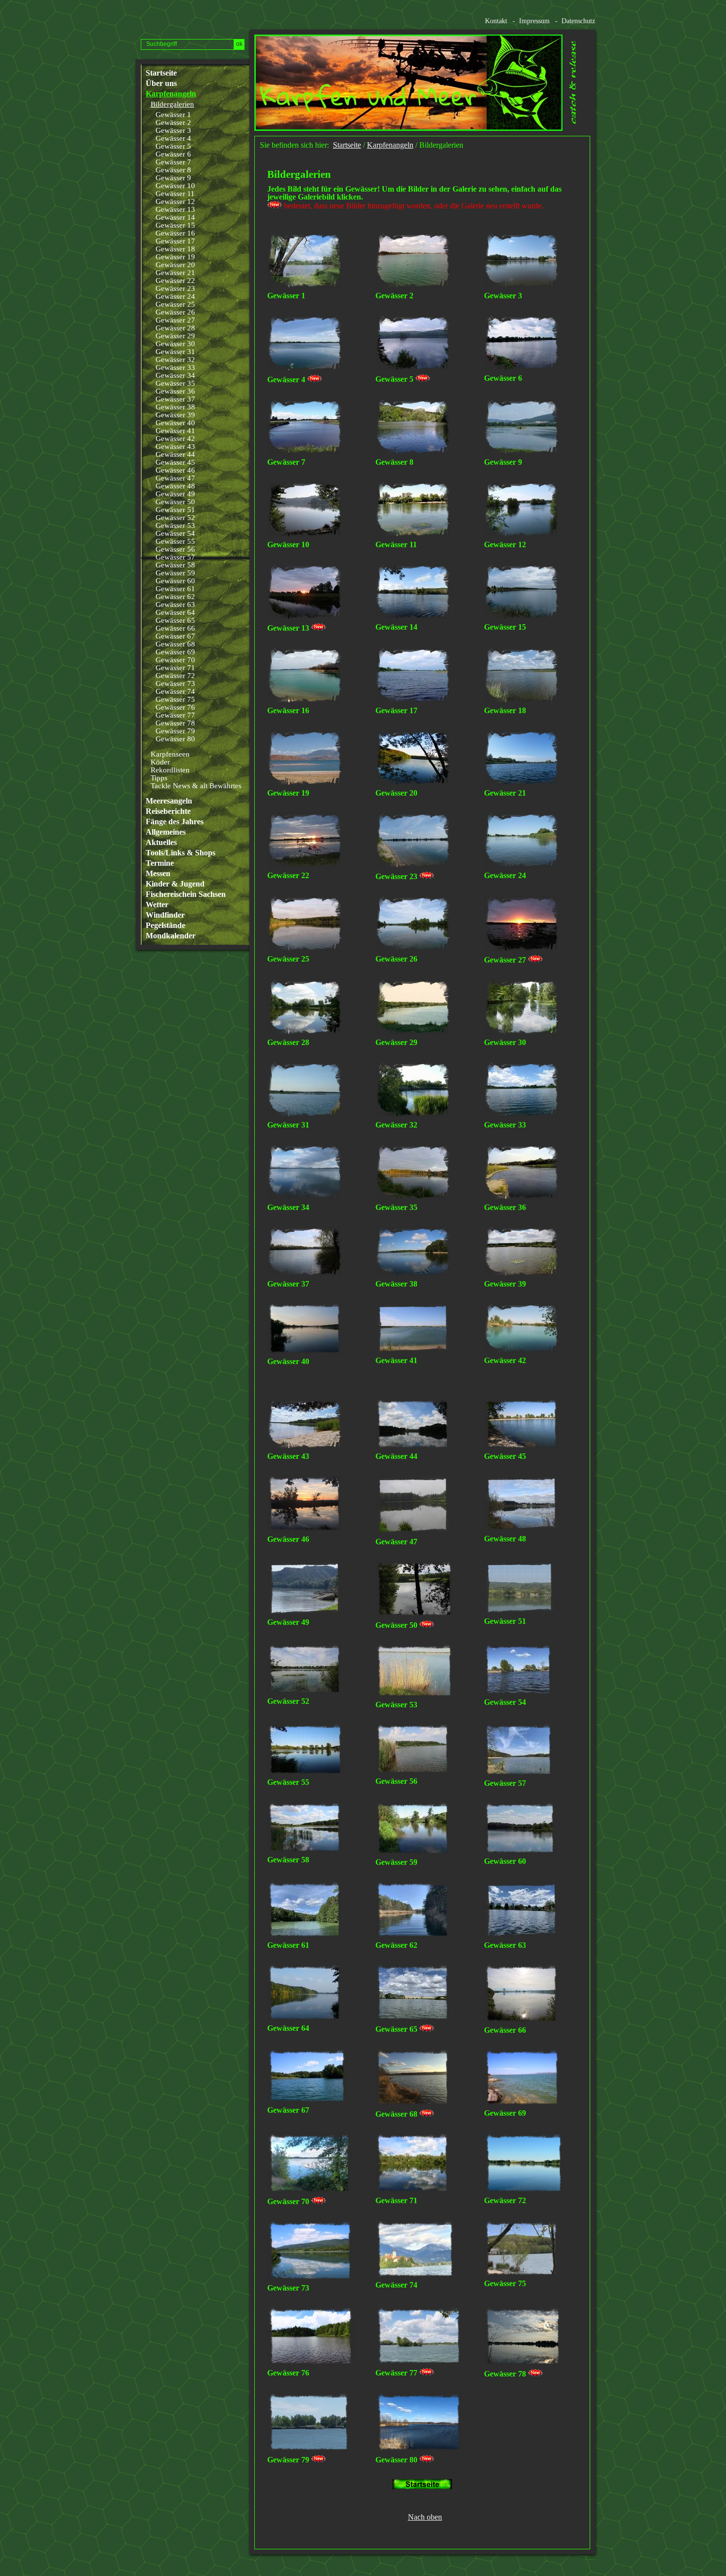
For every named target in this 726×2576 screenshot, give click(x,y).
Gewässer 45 (175, 462)
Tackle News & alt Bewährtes (196, 786)
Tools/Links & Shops (181, 853)
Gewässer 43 (175, 446)
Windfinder (165, 915)
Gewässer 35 (175, 383)
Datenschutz (578, 21)
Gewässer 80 (175, 739)
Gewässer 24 (175, 296)
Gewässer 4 (173, 138)
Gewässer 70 (175, 660)
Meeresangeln (169, 801)
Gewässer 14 (175, 217)
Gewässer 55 (175, 541)
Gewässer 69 (175, 652)
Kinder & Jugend (175, 884)
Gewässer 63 (175, 604)
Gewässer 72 (175, 676)
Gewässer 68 (175, 644)
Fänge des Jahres (175, 822)
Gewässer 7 (173, 162)
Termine (160, 863)
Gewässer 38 (175, 407)
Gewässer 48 (175, 486)
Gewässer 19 (175, 257)
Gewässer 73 (175, 684)
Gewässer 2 (173, 122)
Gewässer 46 (175, 470)
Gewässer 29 (175, 336)
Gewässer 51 (175, 510)
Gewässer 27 (175, 320)
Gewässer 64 (175, 612)
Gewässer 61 (175, 589)
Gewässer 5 (173, 146)
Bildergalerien (172, 104)
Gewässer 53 (175, 525)
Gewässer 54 (175, 533)
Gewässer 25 (175, 304)
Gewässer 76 (175, 707)
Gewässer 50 (175, 502)
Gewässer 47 (175, 478)
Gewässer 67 (175, 636)
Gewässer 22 (175, 281)
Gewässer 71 (175, 668)
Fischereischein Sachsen (186, 894)
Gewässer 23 (175, 288)
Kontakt (496, 21)
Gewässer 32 (175, 360)
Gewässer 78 (175, 723)
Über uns (161, 83)
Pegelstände (165, 926)
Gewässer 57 (175, 557)
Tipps (159, 778)
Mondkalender (171, 936)
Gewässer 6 (173, 154)
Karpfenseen (170, 754)
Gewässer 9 (173, 178)
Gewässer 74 (175, 691)
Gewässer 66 (175, 628)
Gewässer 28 (175, 328)
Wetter (157, 905)
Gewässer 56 (175, 549)
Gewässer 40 (175, 423)
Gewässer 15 (175, 225)
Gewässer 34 (175, 375)
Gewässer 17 (175, 241)
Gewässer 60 (175, 581)
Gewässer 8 (173, 170)
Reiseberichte (168, 811)
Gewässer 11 (175, 194)
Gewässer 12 (175, 201)
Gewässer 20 (175, 265)
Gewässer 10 (175, 186)
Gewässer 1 (173, 115)
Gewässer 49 (175, 494)
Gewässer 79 (175, 731)
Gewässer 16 (175, 233)
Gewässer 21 (175, 273)
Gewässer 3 (173, 130)
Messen (158, 874)
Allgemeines (166, 832)
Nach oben (425, 2517)
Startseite (161, 73)
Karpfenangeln (171, 94)
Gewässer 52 (175, 518)
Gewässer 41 (175, 431)
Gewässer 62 (175, 597)
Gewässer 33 (175, 367)
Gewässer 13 (175, 209)
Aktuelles (161, 843)
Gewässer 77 (175, 715)
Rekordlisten (170, 770)
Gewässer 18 (175, 249)
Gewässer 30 (175, 344)
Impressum (534, 21)
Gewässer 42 (175, 439)
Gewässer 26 (175, 312)
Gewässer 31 (175, 352)
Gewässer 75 (175, 699)
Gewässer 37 (175, 399)
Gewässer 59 (175, 573)
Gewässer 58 (175, 565)
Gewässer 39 (175, 415)
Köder (160, 762)
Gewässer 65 (175, 620)
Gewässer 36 (175, 391)
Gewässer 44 (175, 454)
